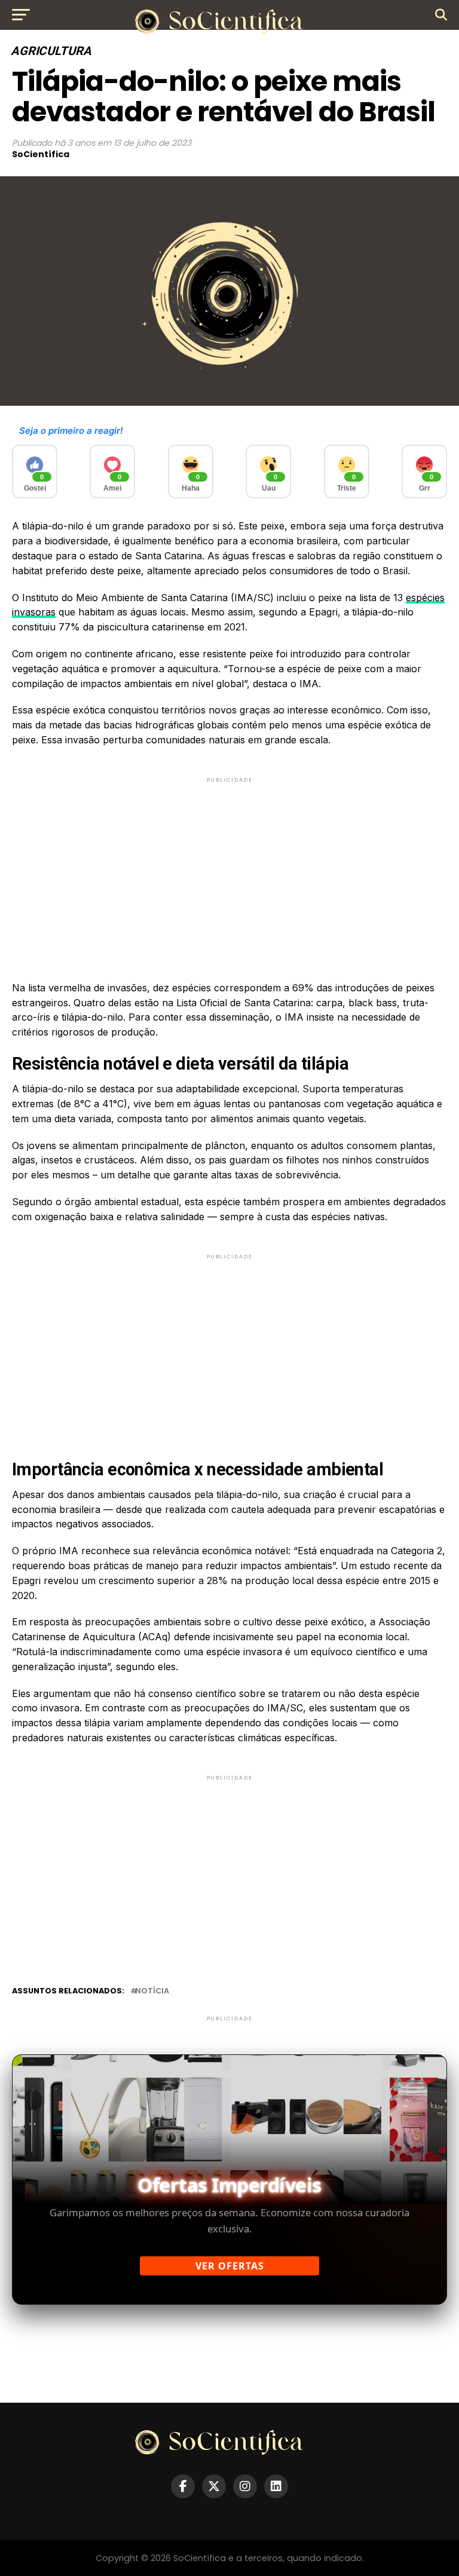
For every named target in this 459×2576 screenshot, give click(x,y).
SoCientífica (41, 154)
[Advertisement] (229, 869)
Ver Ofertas (230, 2266)
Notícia (152, 1991)
